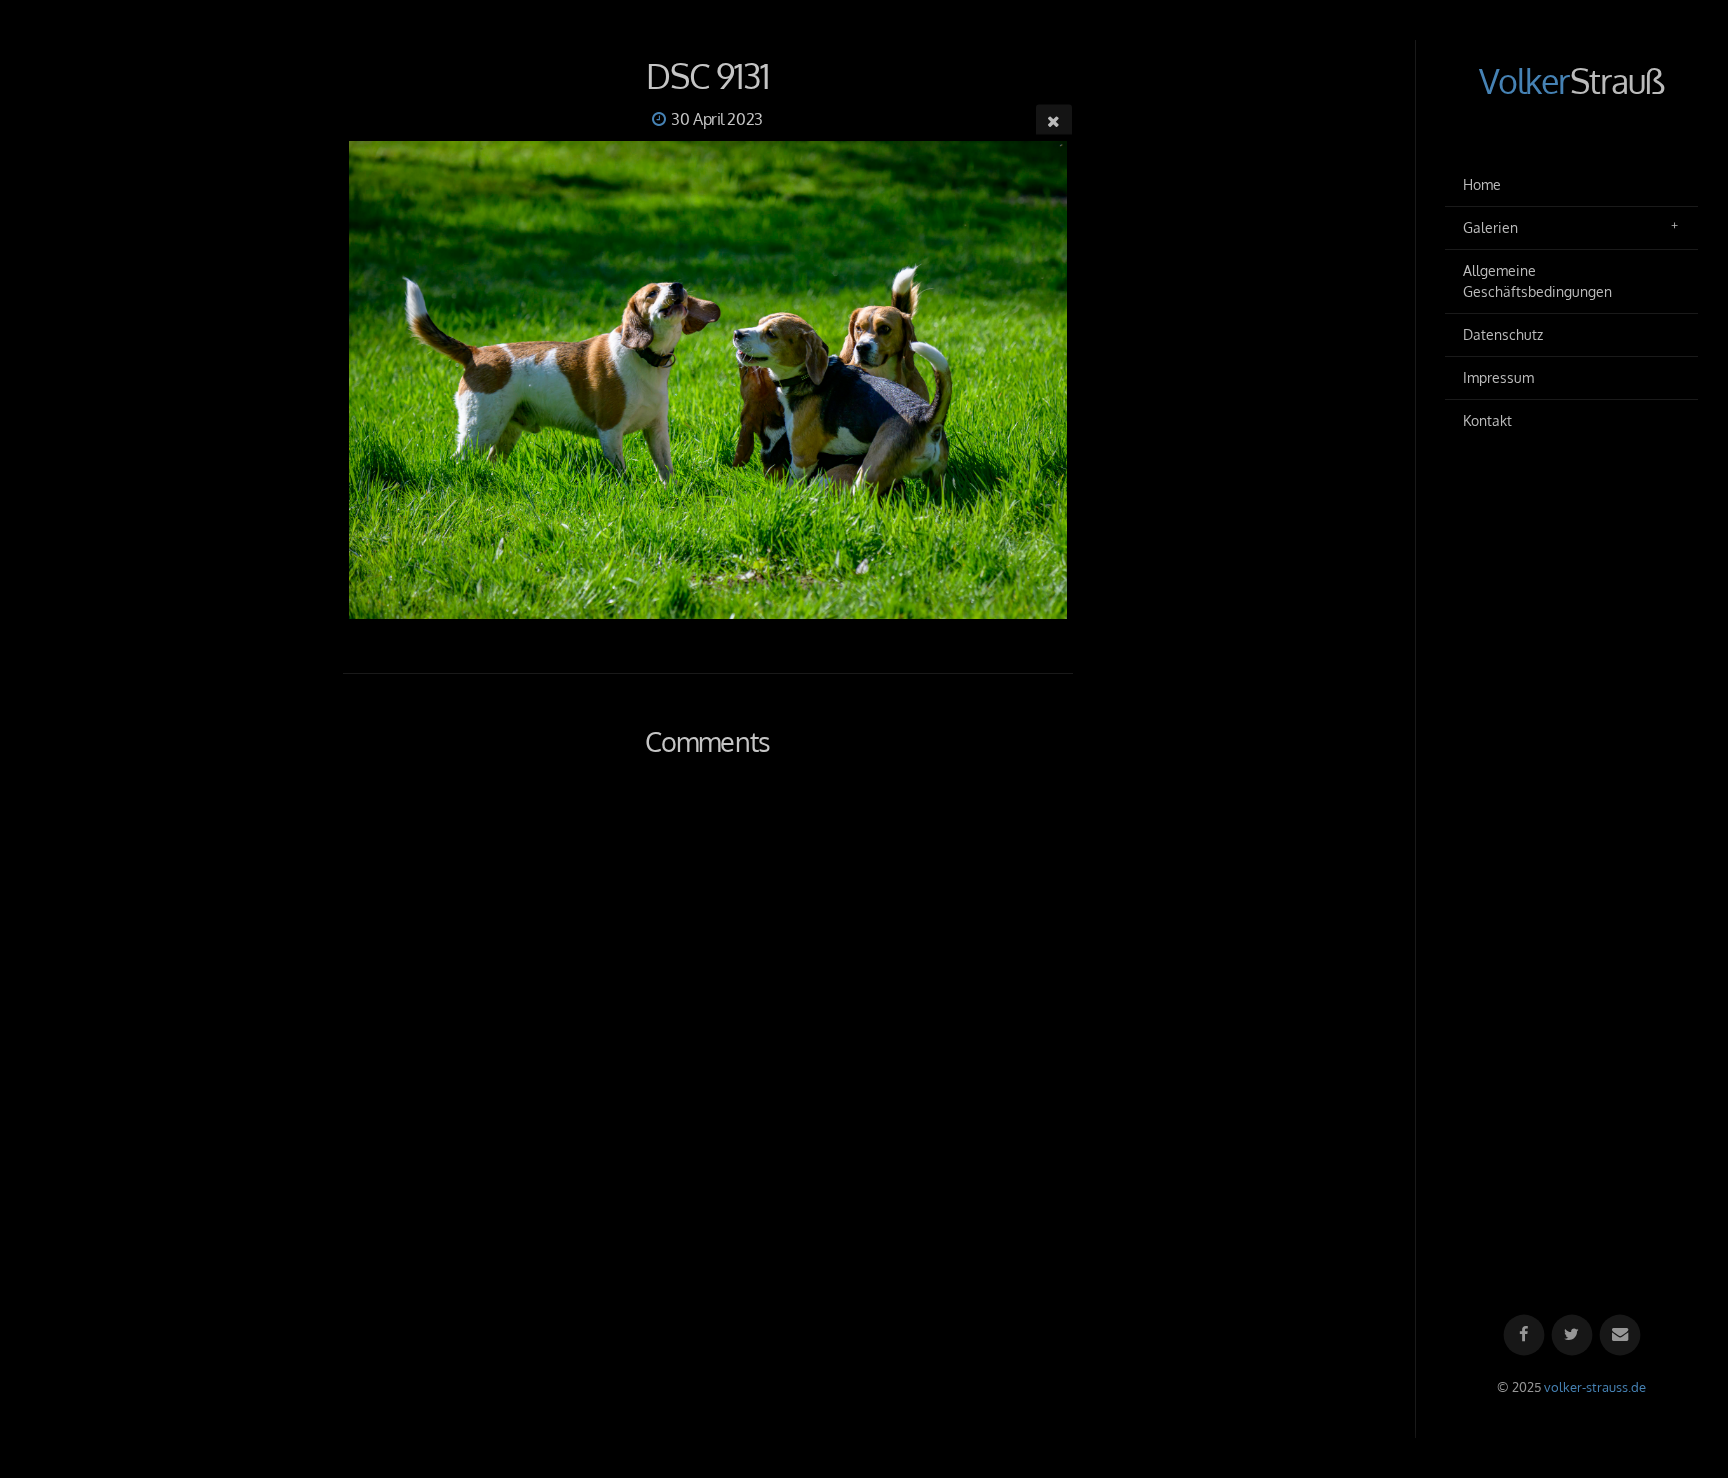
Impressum (1498, 377)
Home (1482, 184)
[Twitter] (1571, 1335)
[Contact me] (1619, 1335)
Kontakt (1487, 420)
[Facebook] (1523, 1335)
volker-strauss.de (1595, 1387)
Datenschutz (1503, 334)
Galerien (1490, 227)
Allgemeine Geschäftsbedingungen (1537, 281)
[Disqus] (708, 1062)
